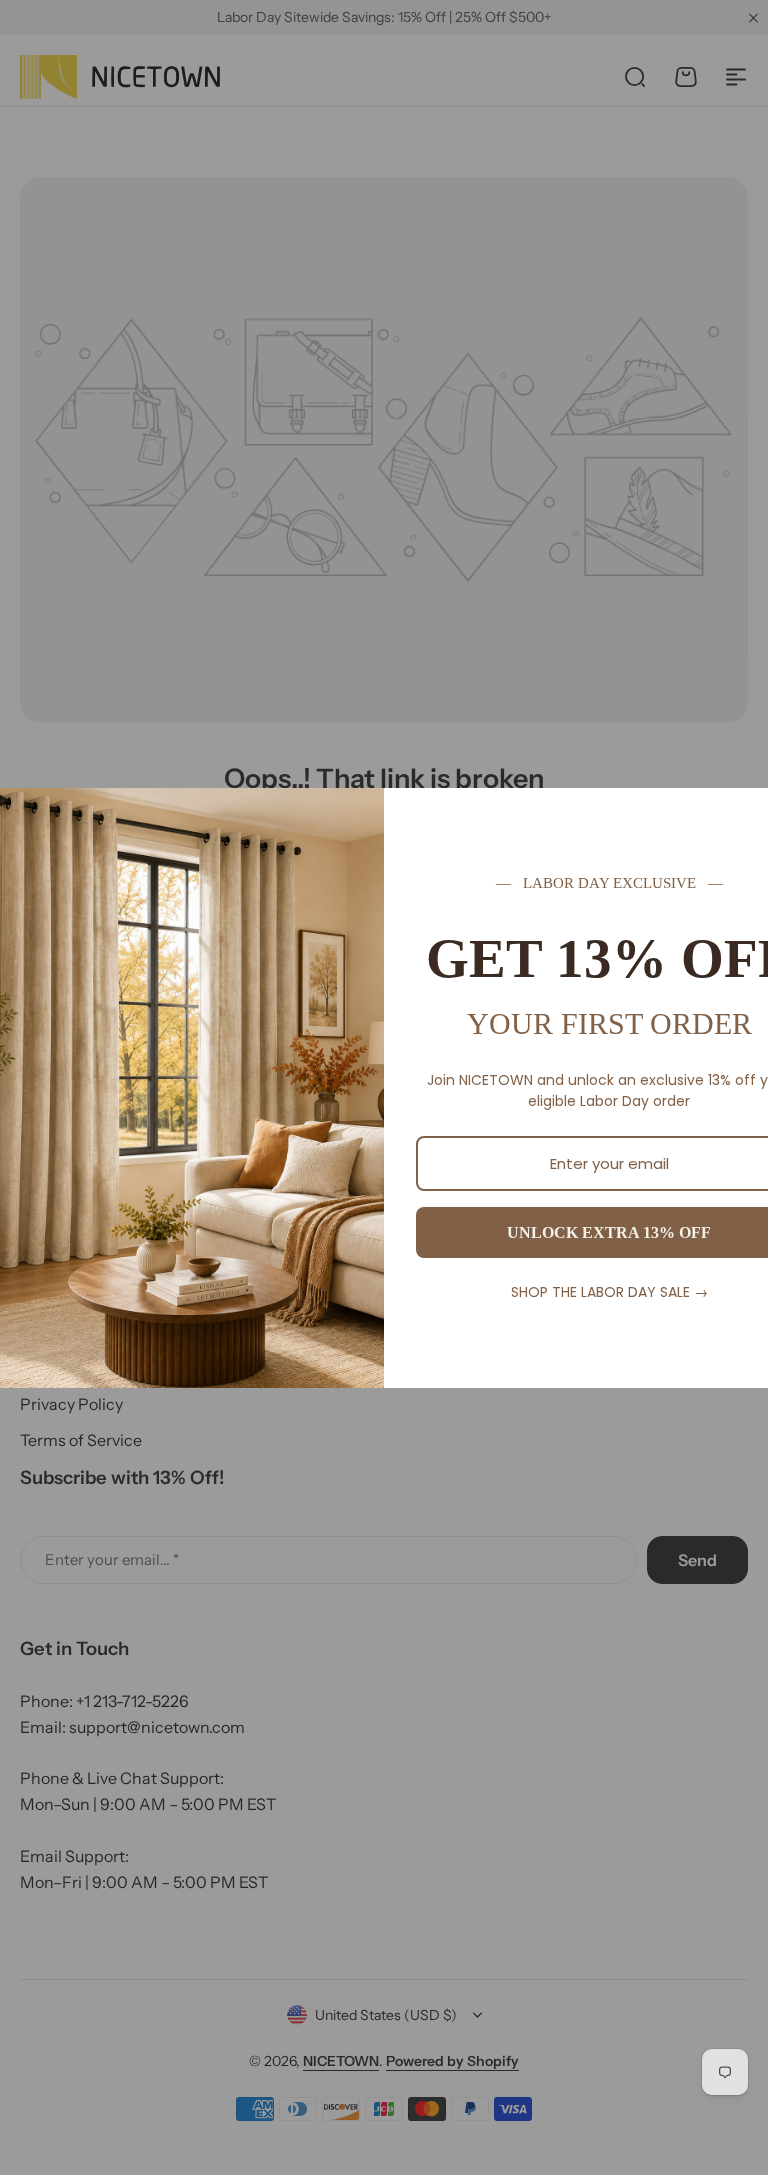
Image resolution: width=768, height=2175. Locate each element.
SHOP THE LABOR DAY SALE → (609, 1292)
